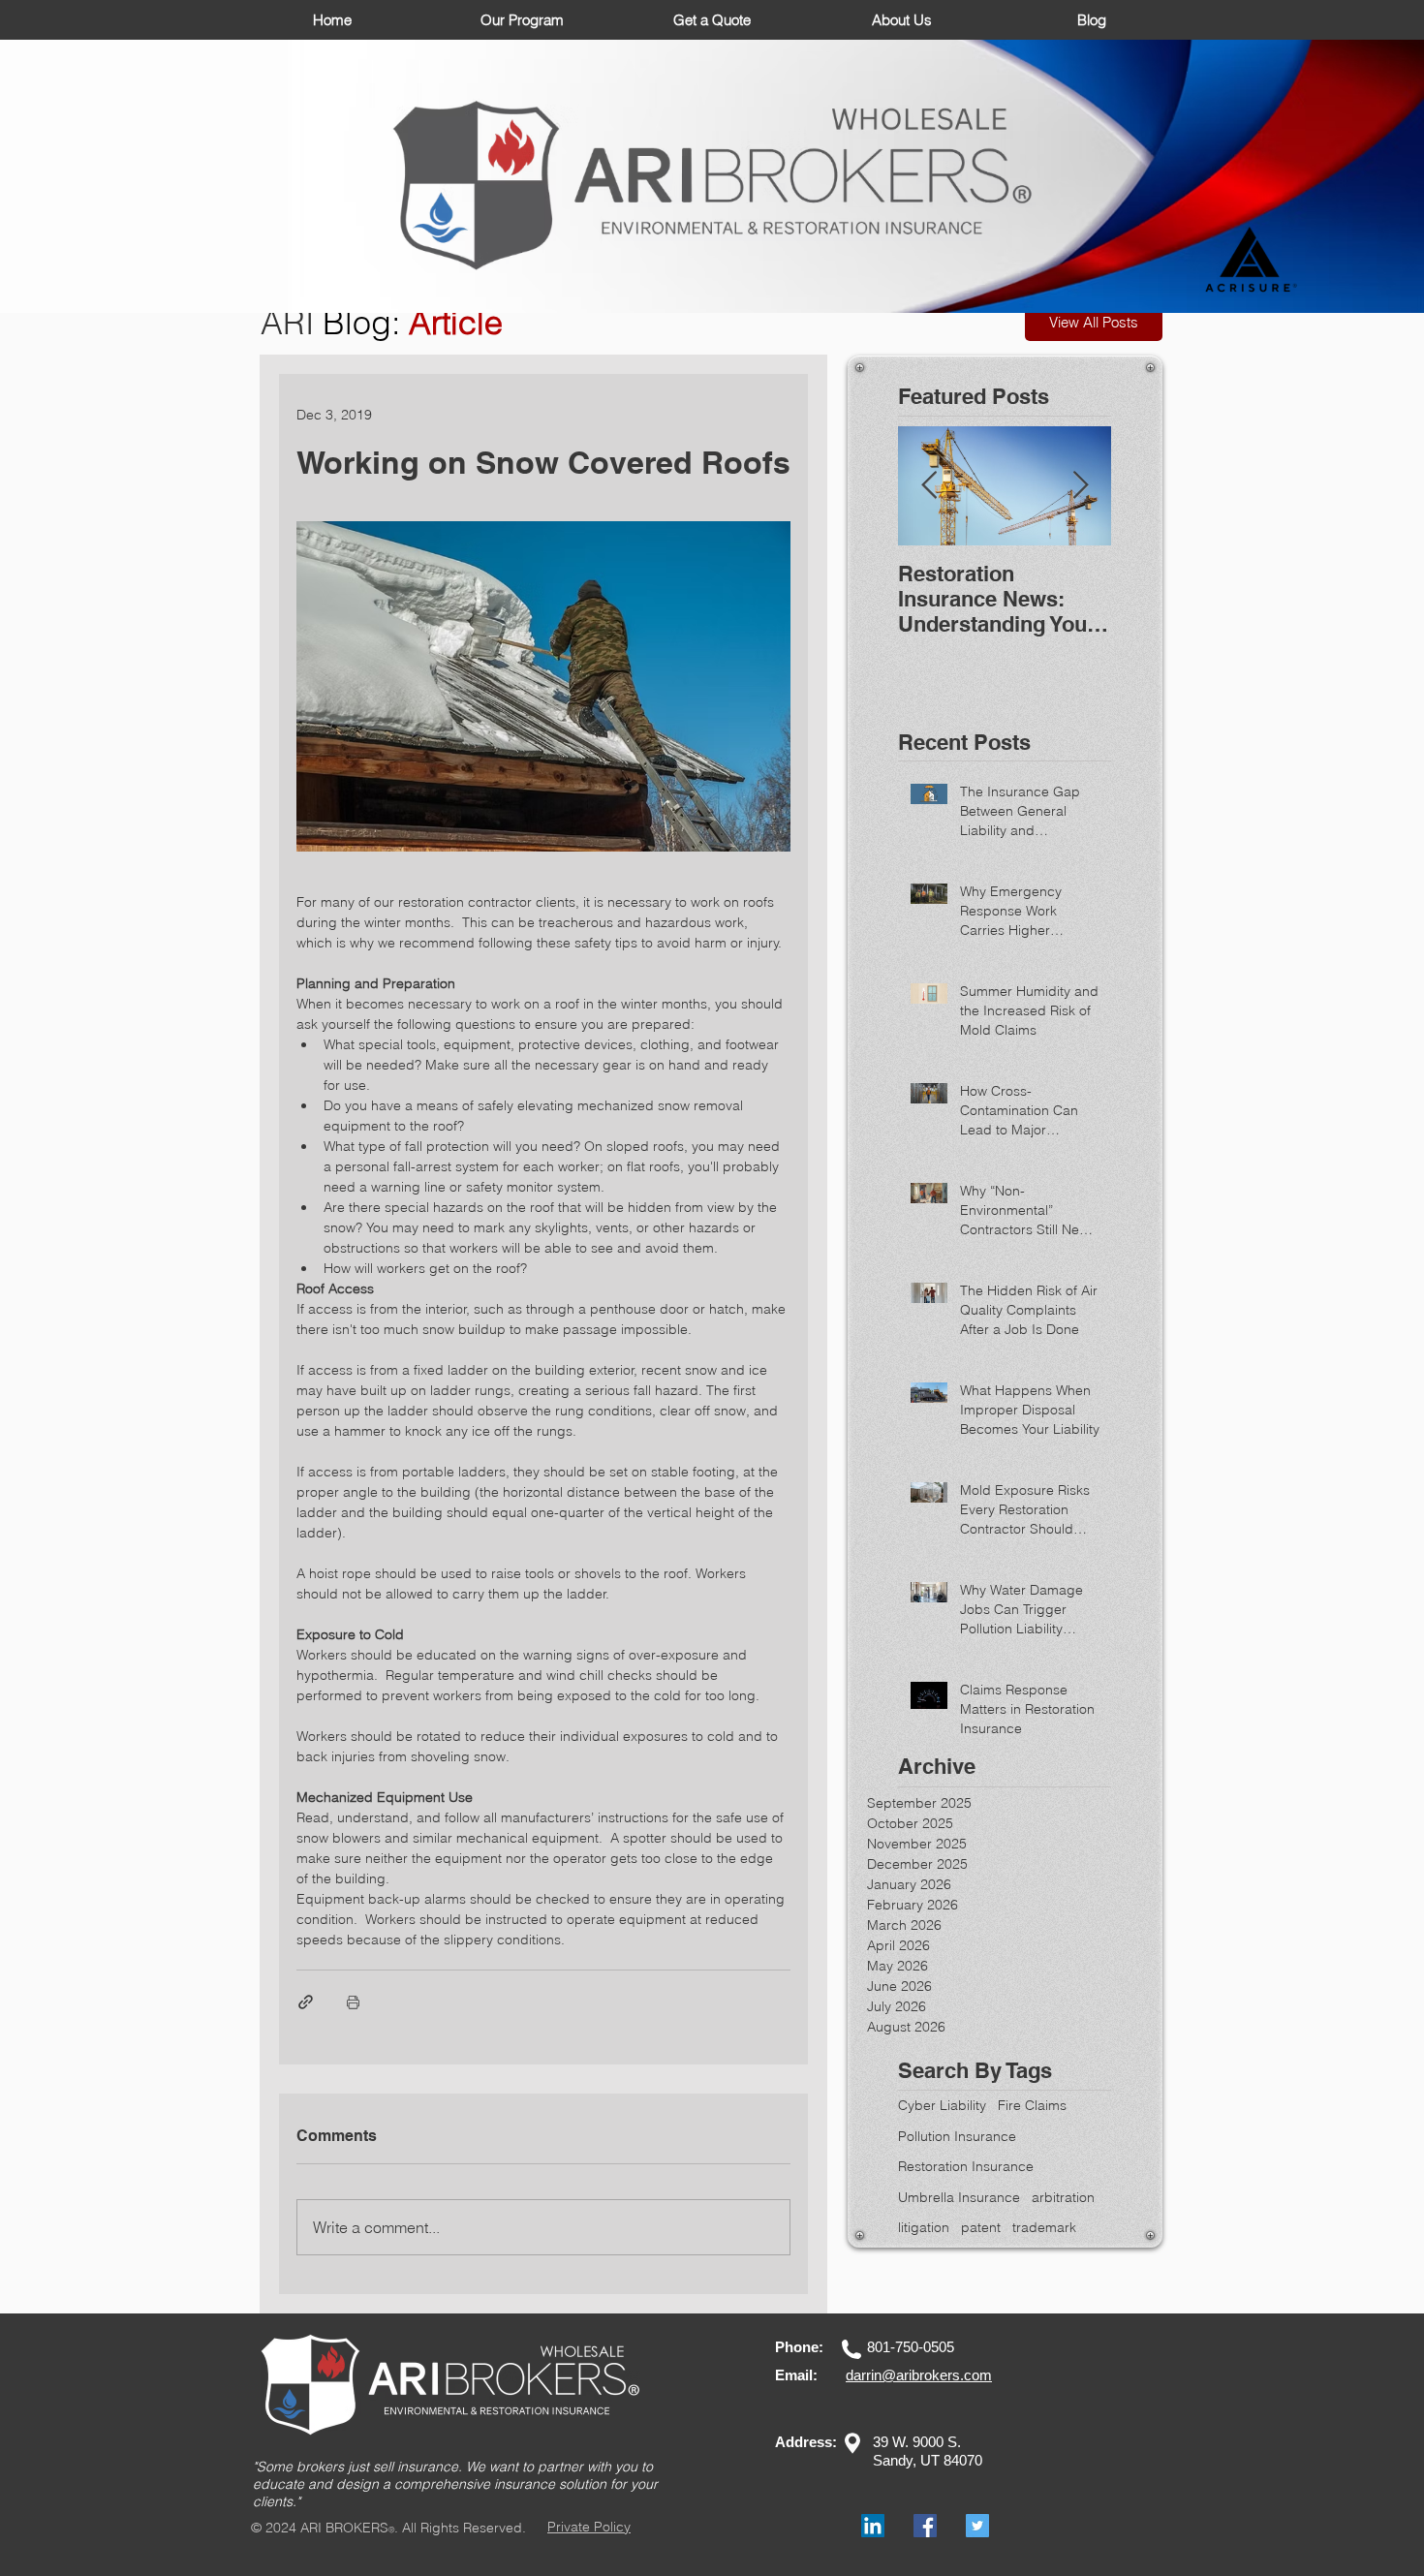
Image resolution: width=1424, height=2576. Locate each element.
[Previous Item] (929, 486)
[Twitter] (977, 2526)
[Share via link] (306, 2002)
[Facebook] (925, 2526)
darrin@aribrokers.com (919, 2375)
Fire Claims (1032, 2105)
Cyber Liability (942, 2105)
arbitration (1063, 2197)
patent (981, 2227)
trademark (1044, 2227)
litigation (924, 2227)
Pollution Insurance (957, 2136)
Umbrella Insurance (959, 2197)
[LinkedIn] (873, 2526)
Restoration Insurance (966, 2166)
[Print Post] (353, 2002)
